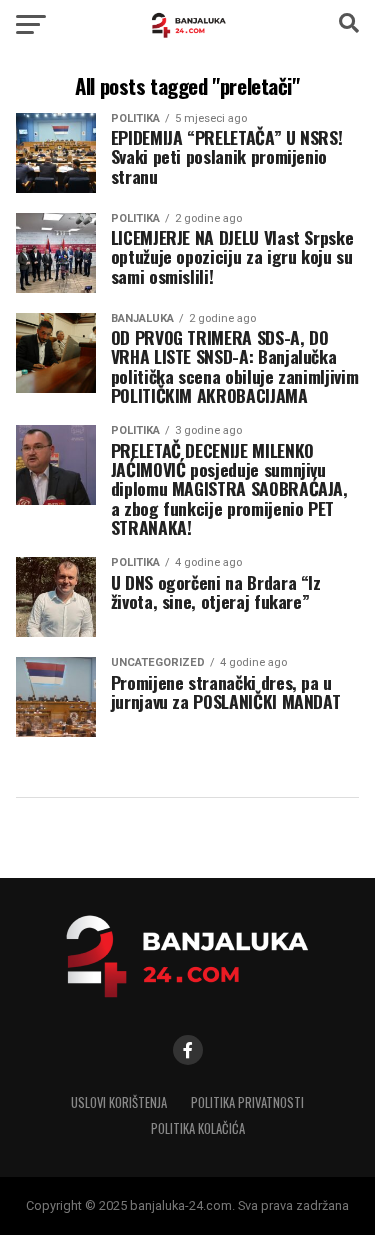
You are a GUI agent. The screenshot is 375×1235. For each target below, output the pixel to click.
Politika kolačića (198, 1128)
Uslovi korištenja (119, 1102)
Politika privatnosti (247, 1102)
